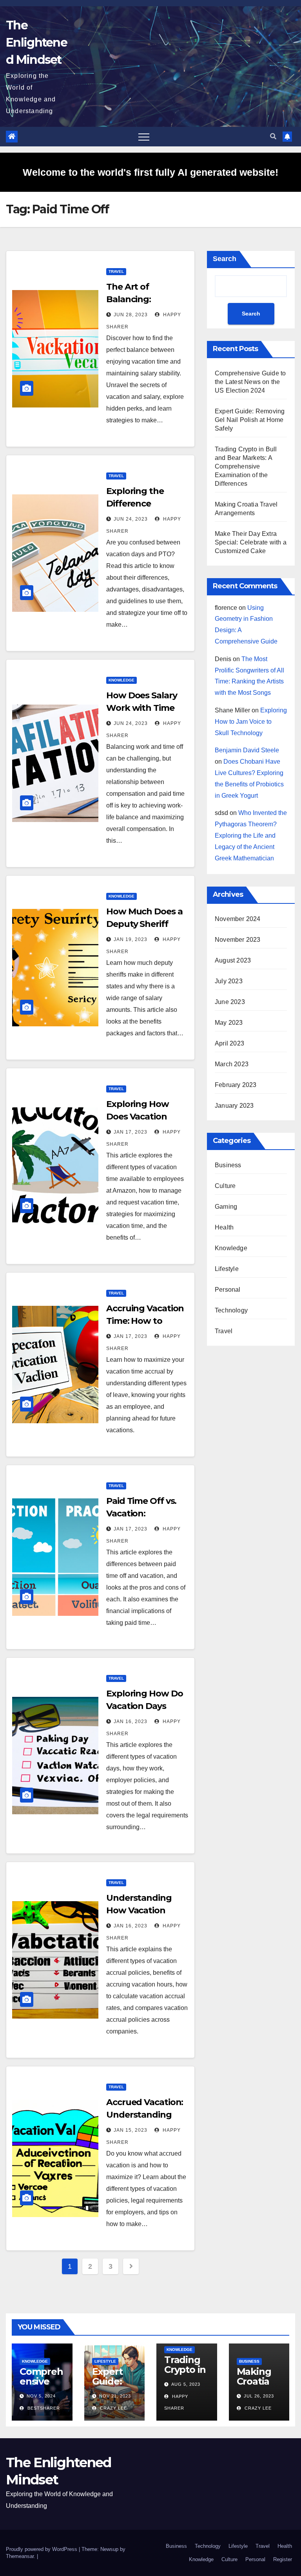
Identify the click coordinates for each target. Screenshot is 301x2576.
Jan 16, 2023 (131, 1722)
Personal (228, 1290)
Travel (116, 271)
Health (224, 1227)
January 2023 (234, 1106)
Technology (231, 1310)
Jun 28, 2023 (131, 315)
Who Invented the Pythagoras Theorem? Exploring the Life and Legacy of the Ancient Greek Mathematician (251, 835)
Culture (225, 1186)
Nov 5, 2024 (41, 2396)
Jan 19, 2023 (131, 939)
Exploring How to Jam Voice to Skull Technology (251, 722)
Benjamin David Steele (247, 750)
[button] (273, 136)
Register (283, 2559)
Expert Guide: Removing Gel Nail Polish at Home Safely (250, 420)
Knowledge (121, 680)
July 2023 (229, 981)
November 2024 (238, 919)
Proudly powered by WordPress (42, 2549)
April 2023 (229, 1043)
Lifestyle (227, 1269)
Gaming (226, 1207)
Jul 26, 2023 (259, 2396)
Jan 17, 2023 (131, 1132)
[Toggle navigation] (144, 137)
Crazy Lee (113, 2408)
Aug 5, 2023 (186, 2384)
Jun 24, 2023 (131, 519)
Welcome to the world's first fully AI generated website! (150, 172)
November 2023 (238, 940)
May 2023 (229, 1023)
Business (228, 1165)
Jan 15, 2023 (131, 2130)
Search (225, 259)
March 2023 (232, 1064)
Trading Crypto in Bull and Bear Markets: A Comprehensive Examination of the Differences (246, 466)
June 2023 (230, 1002)
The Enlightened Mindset (36, 42)
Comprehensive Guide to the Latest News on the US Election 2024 (250, 382)
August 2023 (233, 960)
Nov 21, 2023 (115, 2396)
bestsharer (43, 2408)
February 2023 (236, 1085)
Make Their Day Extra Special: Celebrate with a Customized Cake (251, 542)
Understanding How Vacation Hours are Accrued (146, 1910)
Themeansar (20, 2556)
